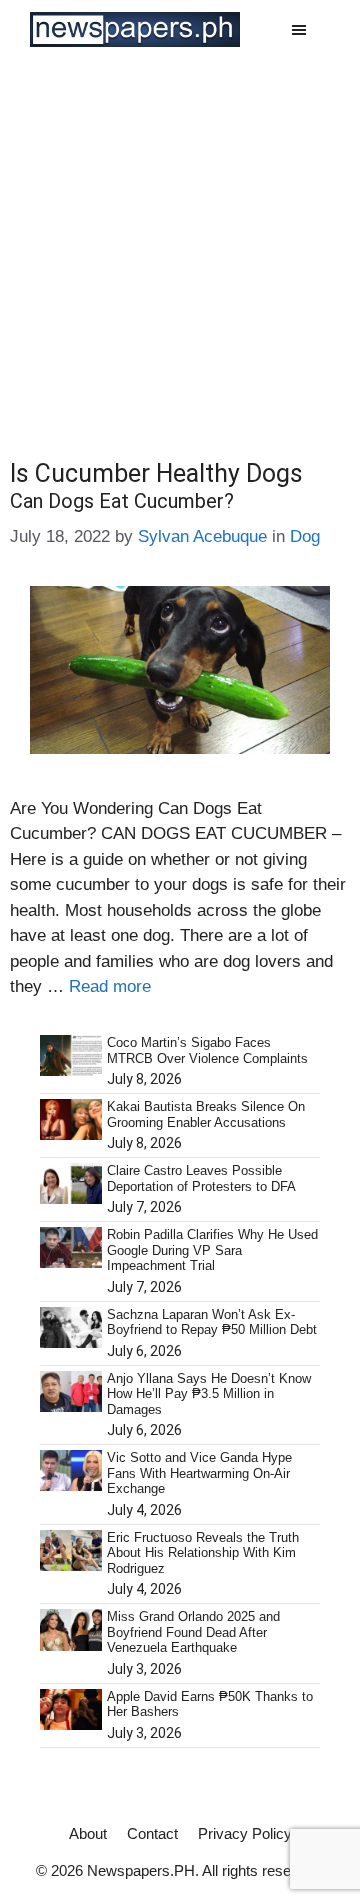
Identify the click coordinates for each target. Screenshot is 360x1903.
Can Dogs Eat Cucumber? (122, 501)
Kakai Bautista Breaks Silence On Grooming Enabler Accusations (206, 1114)
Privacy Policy (245, 1833)
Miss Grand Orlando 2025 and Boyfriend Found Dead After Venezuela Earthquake (193, 1632)
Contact (152, 1833)
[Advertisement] (180, 249)
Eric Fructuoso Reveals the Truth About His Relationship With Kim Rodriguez (203, 1553)
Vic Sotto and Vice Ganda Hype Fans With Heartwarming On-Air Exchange (199, 1473)
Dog (305, 536)
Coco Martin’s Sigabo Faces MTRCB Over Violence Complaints (207, 1050)
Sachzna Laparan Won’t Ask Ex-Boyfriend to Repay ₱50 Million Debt (212, 1322)
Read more (110, 986)
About (88, 1833)
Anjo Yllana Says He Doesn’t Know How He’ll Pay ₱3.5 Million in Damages (209, 1394)
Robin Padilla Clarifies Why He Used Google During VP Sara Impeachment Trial (212, 1250)
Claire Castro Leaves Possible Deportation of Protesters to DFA (201, 1178)
